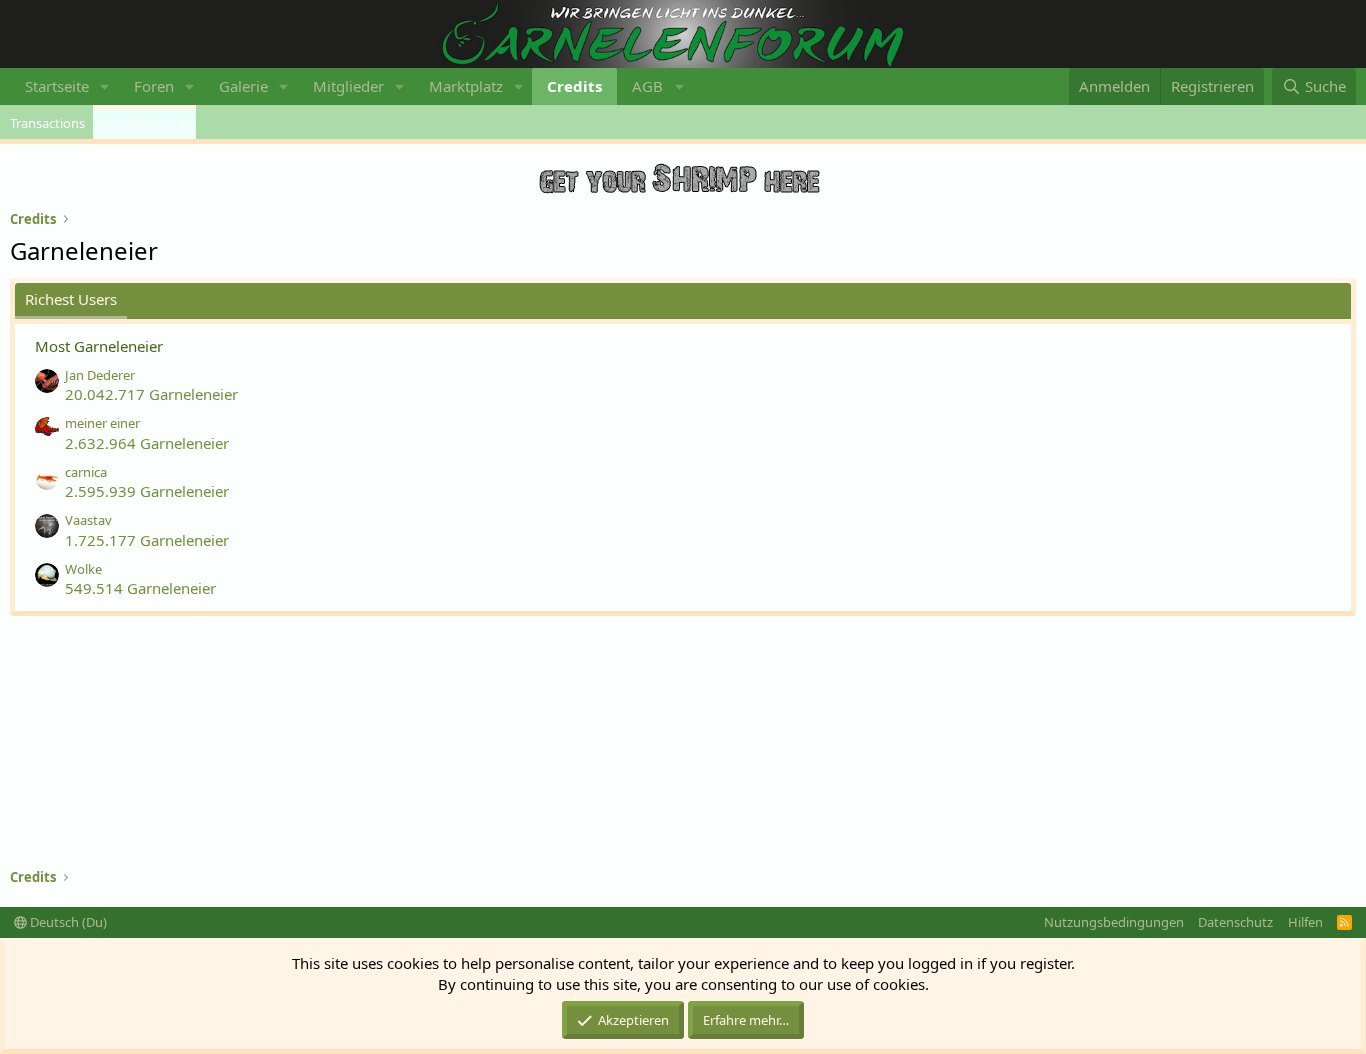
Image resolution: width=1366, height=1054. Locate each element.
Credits (574, 86)
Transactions (47, 123)
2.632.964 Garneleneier (147, 443)
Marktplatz (466, 86)
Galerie (243, 86)
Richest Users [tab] (71, 299)
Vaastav (88, 520)
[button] (105, 86)
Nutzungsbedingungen (1114, 922)
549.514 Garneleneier (140, 588)
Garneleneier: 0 (144, 123)
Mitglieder (348, 86)
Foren (154, 86)
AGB (647, 86)
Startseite (57, 86)
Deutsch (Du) (67, 922)
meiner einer (102, 423)
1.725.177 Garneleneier (147, 540)
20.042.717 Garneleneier (151, 394)
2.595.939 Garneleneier (147, 491)
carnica (86, 472)
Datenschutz (1235, 922)
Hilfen (1305, 922)
